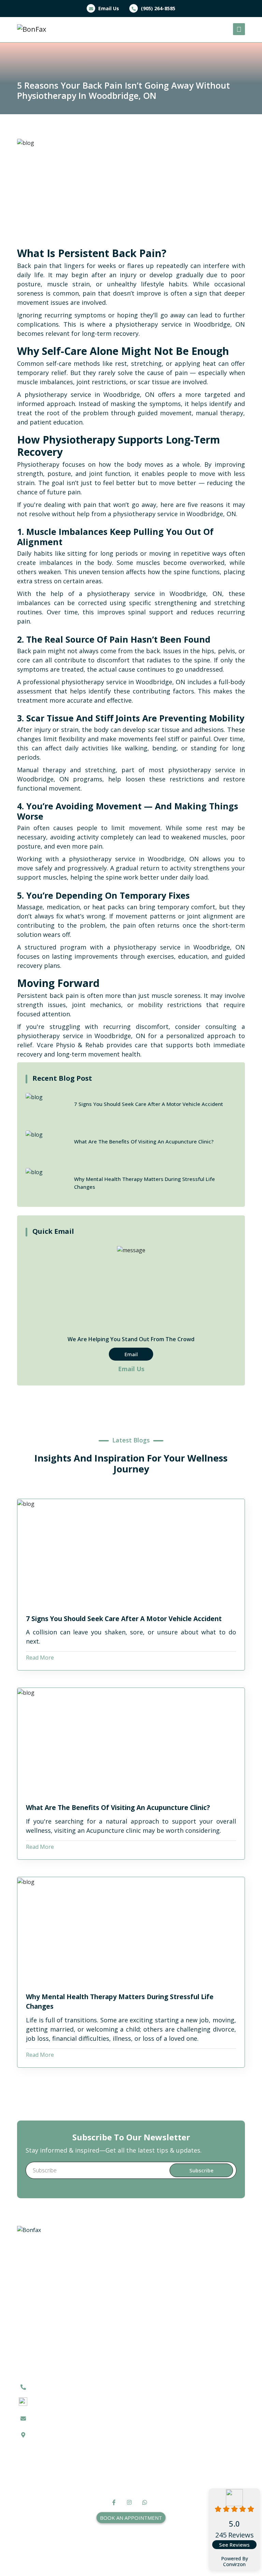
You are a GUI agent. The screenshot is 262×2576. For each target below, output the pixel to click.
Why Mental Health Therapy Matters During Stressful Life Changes (120, 2002)
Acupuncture (196, 2275)
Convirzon (234, 2565)
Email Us (108, 8)
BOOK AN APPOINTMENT (131, 2518)
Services (190, 2415)
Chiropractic (195, 2283)
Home (187, 2382)
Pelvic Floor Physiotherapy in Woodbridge (201, 2316)
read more (40, 1658)
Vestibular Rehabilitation (211, 2340)
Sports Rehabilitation (207, 2332)
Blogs (187, 2399)
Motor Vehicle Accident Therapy (209, 2295)
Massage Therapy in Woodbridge (206, 2262)
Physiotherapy (198, 2250)
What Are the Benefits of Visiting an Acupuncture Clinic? (118, 1808)
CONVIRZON (152, 2561)
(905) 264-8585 (157, 8)
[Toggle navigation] (239, 29)
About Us (191, 2391)
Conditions (193, 2407)
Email (131, 1354)
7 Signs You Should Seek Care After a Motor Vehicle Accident (124, 1619)
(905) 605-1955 (53, 2400)
